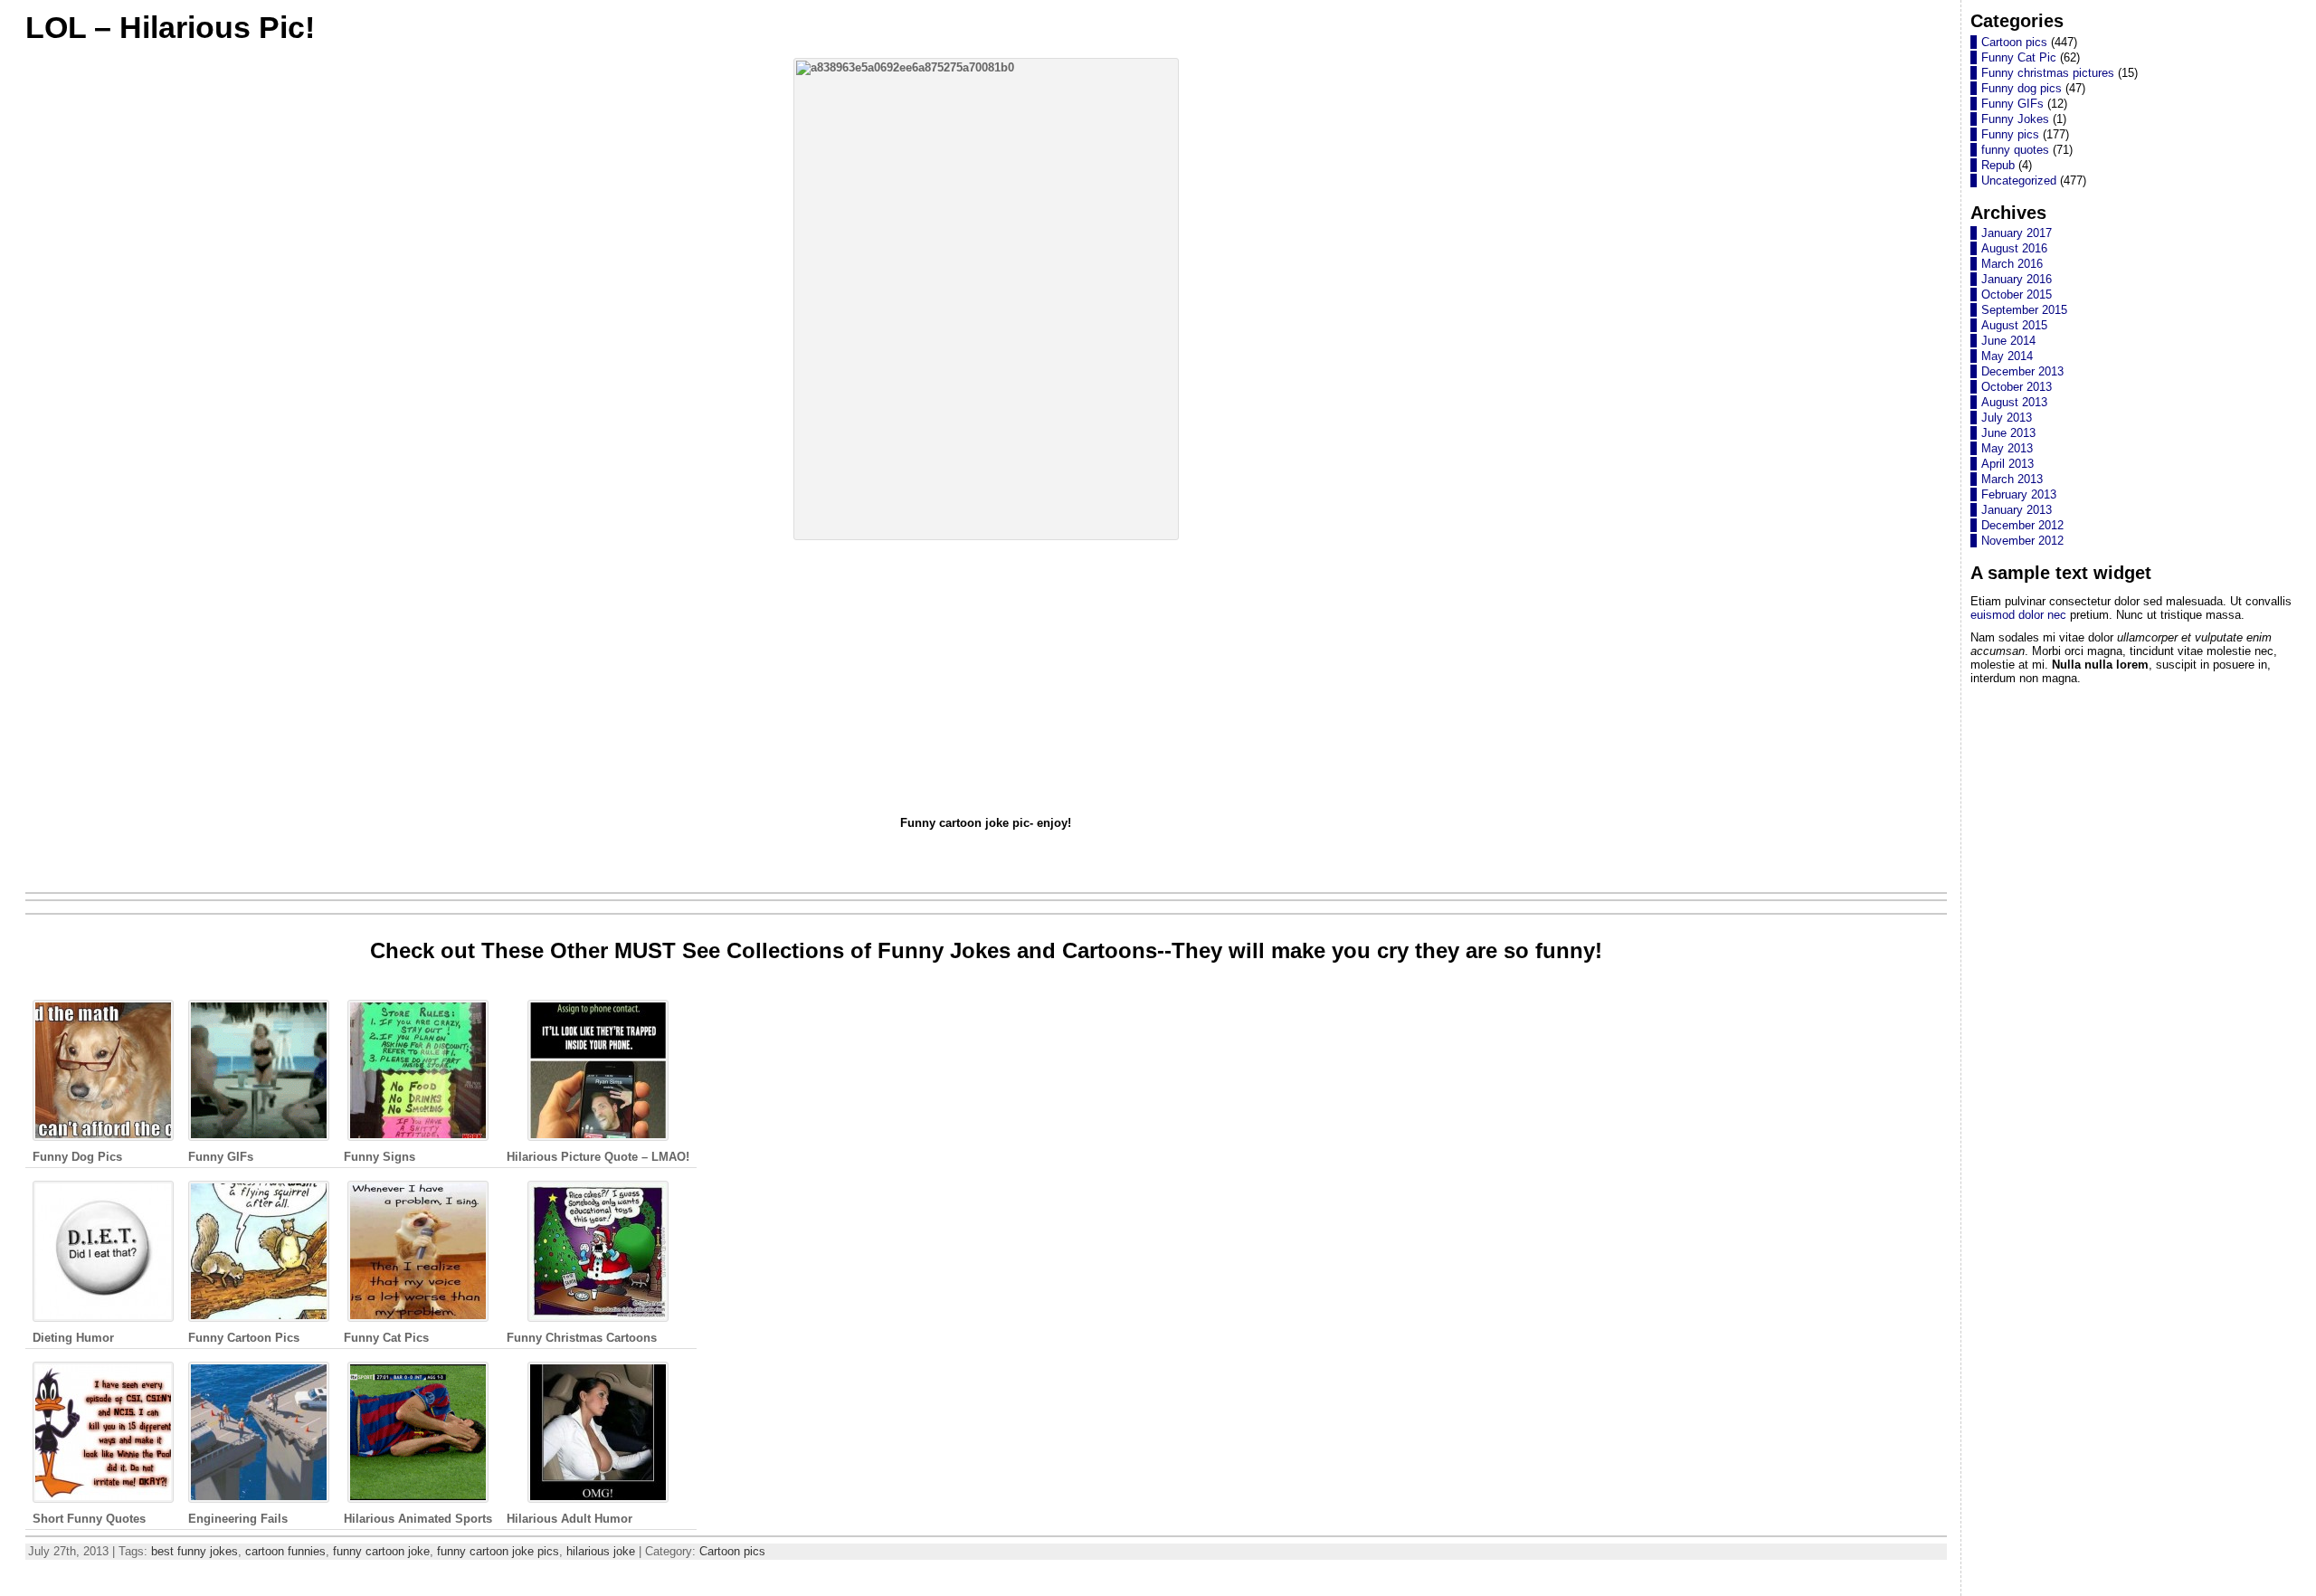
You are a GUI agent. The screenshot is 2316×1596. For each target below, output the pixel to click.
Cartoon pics (732, 1551)
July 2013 (2007, 418)
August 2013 (2014, 402)
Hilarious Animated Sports (418, 1519)
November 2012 (2022, 541)
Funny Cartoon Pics (244, 1338)
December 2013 (2022, 371)
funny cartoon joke (381, 1551)
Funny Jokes (2015, 119)
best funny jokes (195, 1551)
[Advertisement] (986, 678)
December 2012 (2022, 525)
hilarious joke (601, 1551)
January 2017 (2017, 233)
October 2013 (2017, 387)
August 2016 (2014, 248)
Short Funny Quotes (89, 1519)
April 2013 (2008, 464)
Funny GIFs (221, 1157)
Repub (1998, 165)
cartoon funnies (285, 1551)
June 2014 (2008, 341)
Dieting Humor (73, 1338)
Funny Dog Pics (77, 1157)
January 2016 (2017, 279)
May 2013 (2007, 448)
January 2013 (2017, 510)
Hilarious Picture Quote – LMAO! (598, 1157)
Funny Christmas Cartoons (582, 1338)
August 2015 (2014, 325)
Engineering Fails (238, 1519)
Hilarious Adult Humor (570, 1519)
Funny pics (2010, 134)
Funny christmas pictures (2048, 73)
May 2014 (2007, 356)
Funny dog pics (2022, 88)
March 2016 (2012, 264)
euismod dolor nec (2018, 615)
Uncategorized (2019, 180)
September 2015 (2024, 310)
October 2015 (2017, 294)
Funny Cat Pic (2019, 57)
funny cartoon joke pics (498, 1551)
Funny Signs (380, 1157)
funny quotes (2015, 150)
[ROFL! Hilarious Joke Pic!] (986, 299)
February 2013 (2019, 494)
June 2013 (2008, 433)
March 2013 (2012, 479)
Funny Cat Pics (386, 1338)
